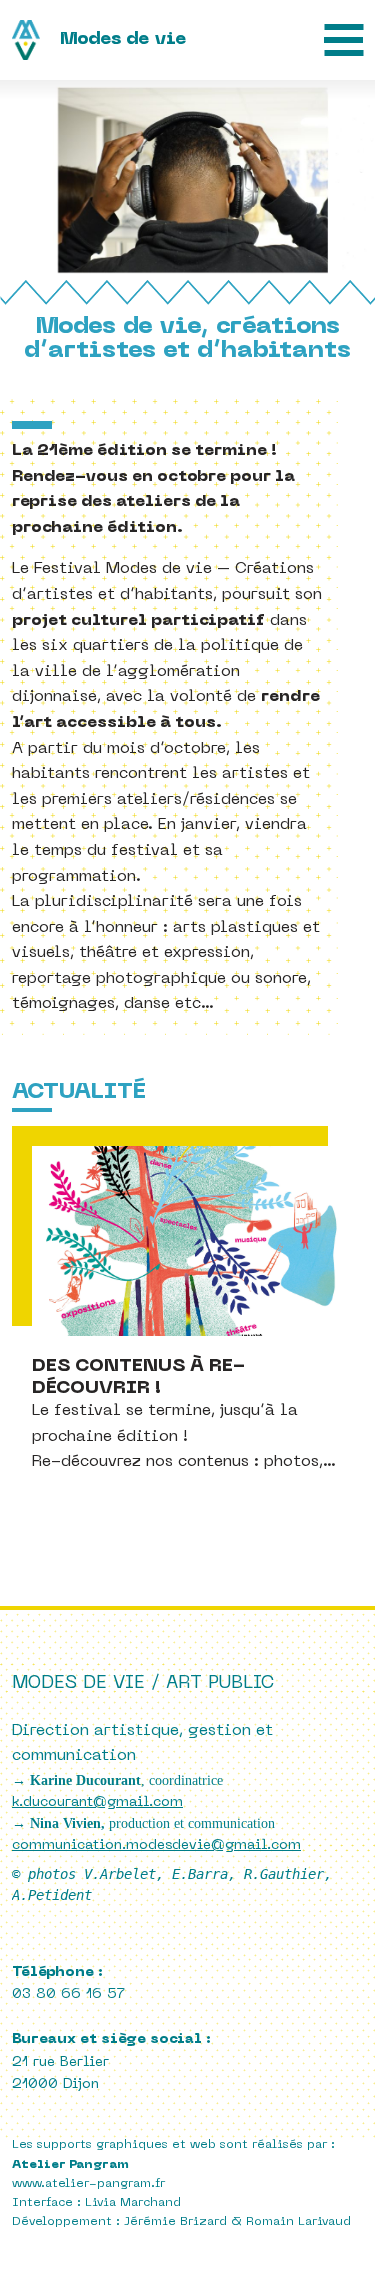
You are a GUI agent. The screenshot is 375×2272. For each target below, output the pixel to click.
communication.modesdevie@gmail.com (156, 1845)
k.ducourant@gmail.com (97, 1802)
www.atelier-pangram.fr (88, 2184)
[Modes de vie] (102, 40)
